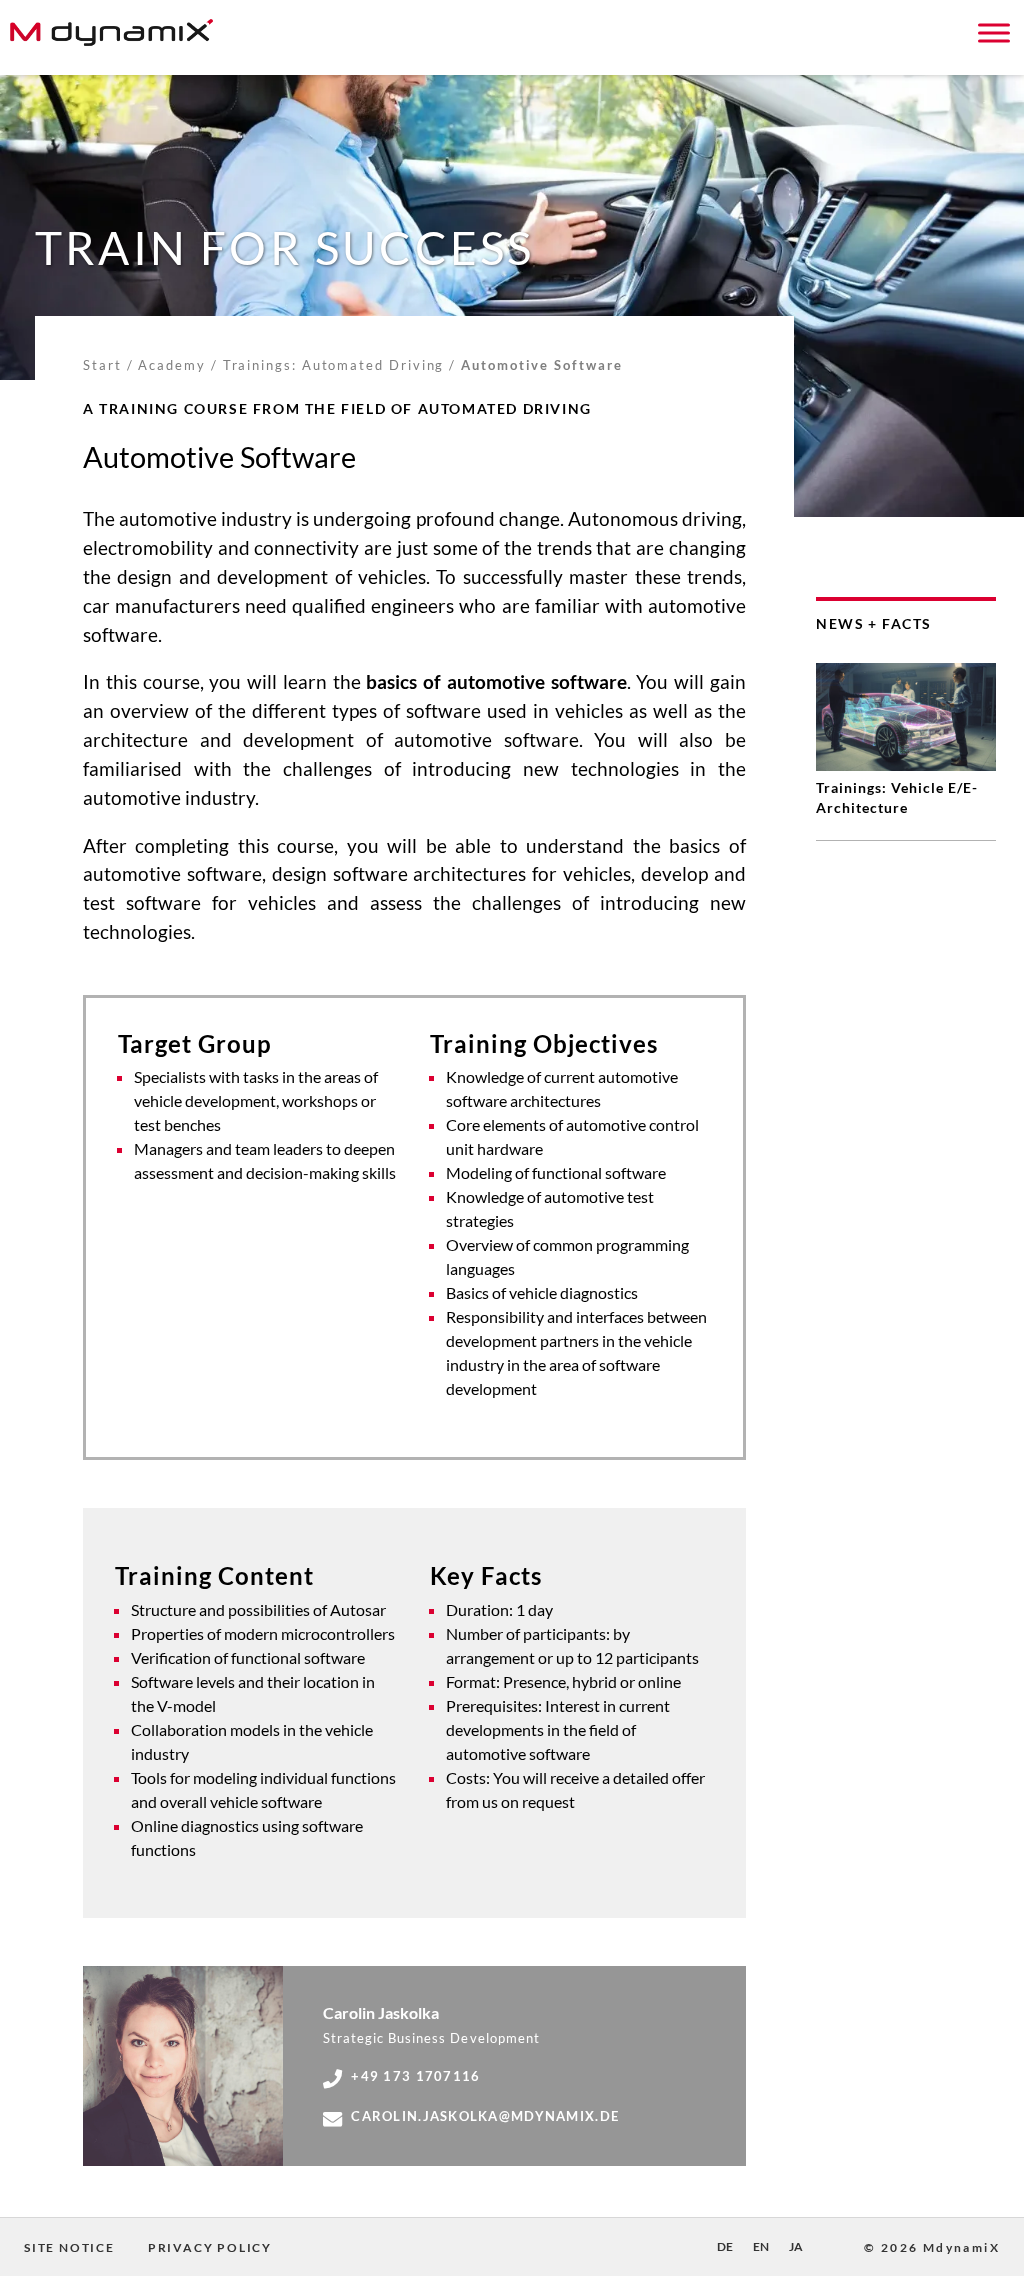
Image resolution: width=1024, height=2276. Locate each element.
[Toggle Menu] (994, 32)
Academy (171, 365)
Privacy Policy (210, 2247)
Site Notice (69, 2247)
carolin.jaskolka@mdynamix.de (485, 2116)
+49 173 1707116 (415, 2076)
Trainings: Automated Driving (334, 365)
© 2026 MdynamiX (932, 2247)
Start (102, 365)
